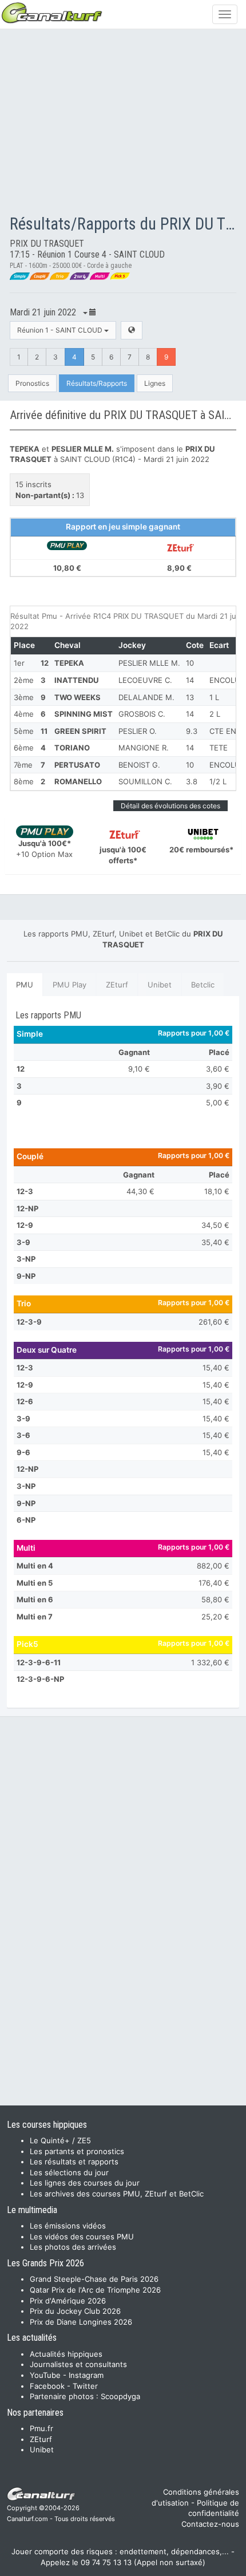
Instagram (86, 2375)
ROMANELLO (78, 781)
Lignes (155, 383)
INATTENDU (76, 680)
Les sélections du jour (69, 2172)
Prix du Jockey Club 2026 (75, 2311)
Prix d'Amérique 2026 (68, 2301)
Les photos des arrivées (73, 2247)
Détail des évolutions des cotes (170, 806)
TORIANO (72, 748)
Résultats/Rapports (97, 383)
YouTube (45, 2375)
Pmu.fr (41, 2428)
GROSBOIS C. (142, 714)
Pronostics (32, 383)
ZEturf (117, 985)
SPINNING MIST (84, 714)
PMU (25, 985)
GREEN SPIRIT (80, 731)
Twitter (85, 2386)
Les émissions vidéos (68, 2226)
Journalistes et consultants (78, 2364)
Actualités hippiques (66, 2354)
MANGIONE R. (144, 748)
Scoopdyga (120, 2396)
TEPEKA (69, 663)
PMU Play (70, 985)
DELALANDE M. (146, 697)
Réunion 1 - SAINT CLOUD (61, 330)
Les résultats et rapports (74, 2162)
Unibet (160, 985)
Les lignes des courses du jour (85, 2183)
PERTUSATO (77, 765)
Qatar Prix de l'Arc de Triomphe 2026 (95, 2290)
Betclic (203, 985)
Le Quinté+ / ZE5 (60, 2140)
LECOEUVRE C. (145, 680)
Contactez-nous (210, 2524)
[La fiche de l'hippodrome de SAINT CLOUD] (132, 330)
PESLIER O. (138, 731)
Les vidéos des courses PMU (82, 2237)
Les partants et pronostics (77, 2151)
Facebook (47, 2386)
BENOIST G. (139, 765)
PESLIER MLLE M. (149, 663)
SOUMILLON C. (145, 781)
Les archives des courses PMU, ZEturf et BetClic (117, 2194)
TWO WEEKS (78, 697)
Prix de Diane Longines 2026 (81, 2322)
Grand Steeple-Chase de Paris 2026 (94, 2279)
